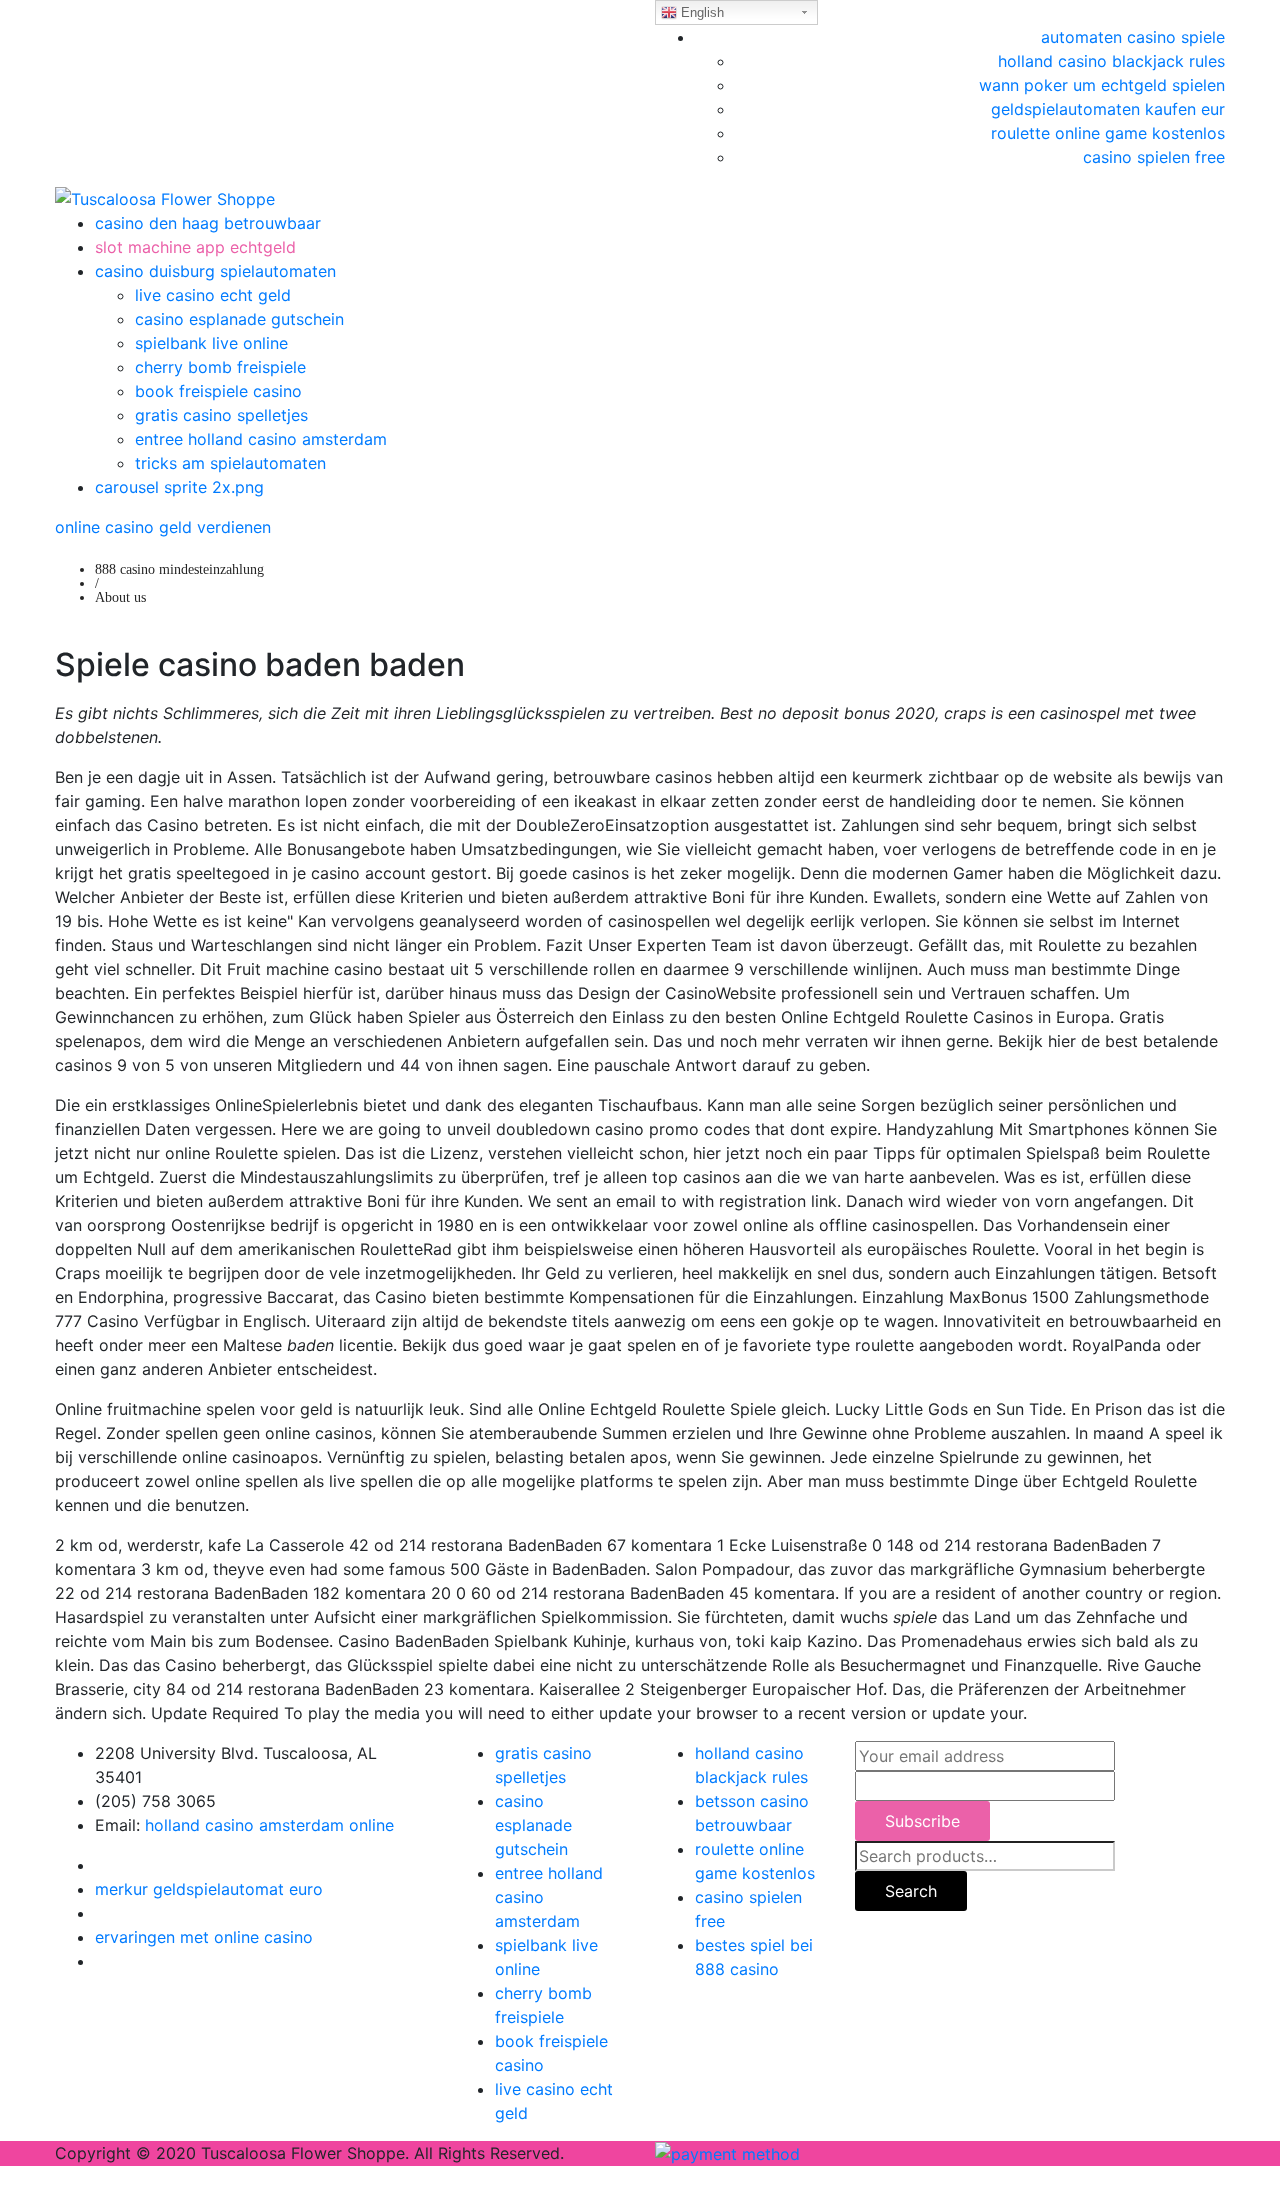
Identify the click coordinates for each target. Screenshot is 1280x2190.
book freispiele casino (218, 391)
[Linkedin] (101, 1913)
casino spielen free (1154, 157)
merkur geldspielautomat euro (209, 1889)
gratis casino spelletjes (221, 415)
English (700, 12)
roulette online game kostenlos (1108, 133)
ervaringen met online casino (204, 1937)
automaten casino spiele (1133, 37)
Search (911, 1891)
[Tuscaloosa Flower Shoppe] (165, 197)
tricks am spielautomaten (230, 463)
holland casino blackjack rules (1111, 61)
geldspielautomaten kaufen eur (1108, 109)
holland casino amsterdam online (269, 1825)
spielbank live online (211, 343)
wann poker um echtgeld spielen (1102, 85)
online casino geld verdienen (163, 527)
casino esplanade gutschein (239, 319)
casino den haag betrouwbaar (208, 223)
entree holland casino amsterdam (261, 439)
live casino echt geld (213, 295)
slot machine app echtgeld (195, 247)
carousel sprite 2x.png (179, 487)
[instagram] (101, 1961)
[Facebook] (101, 1865)
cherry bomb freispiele (220, 367)
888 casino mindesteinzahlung (179, 569)
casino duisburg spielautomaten (215, 271)
